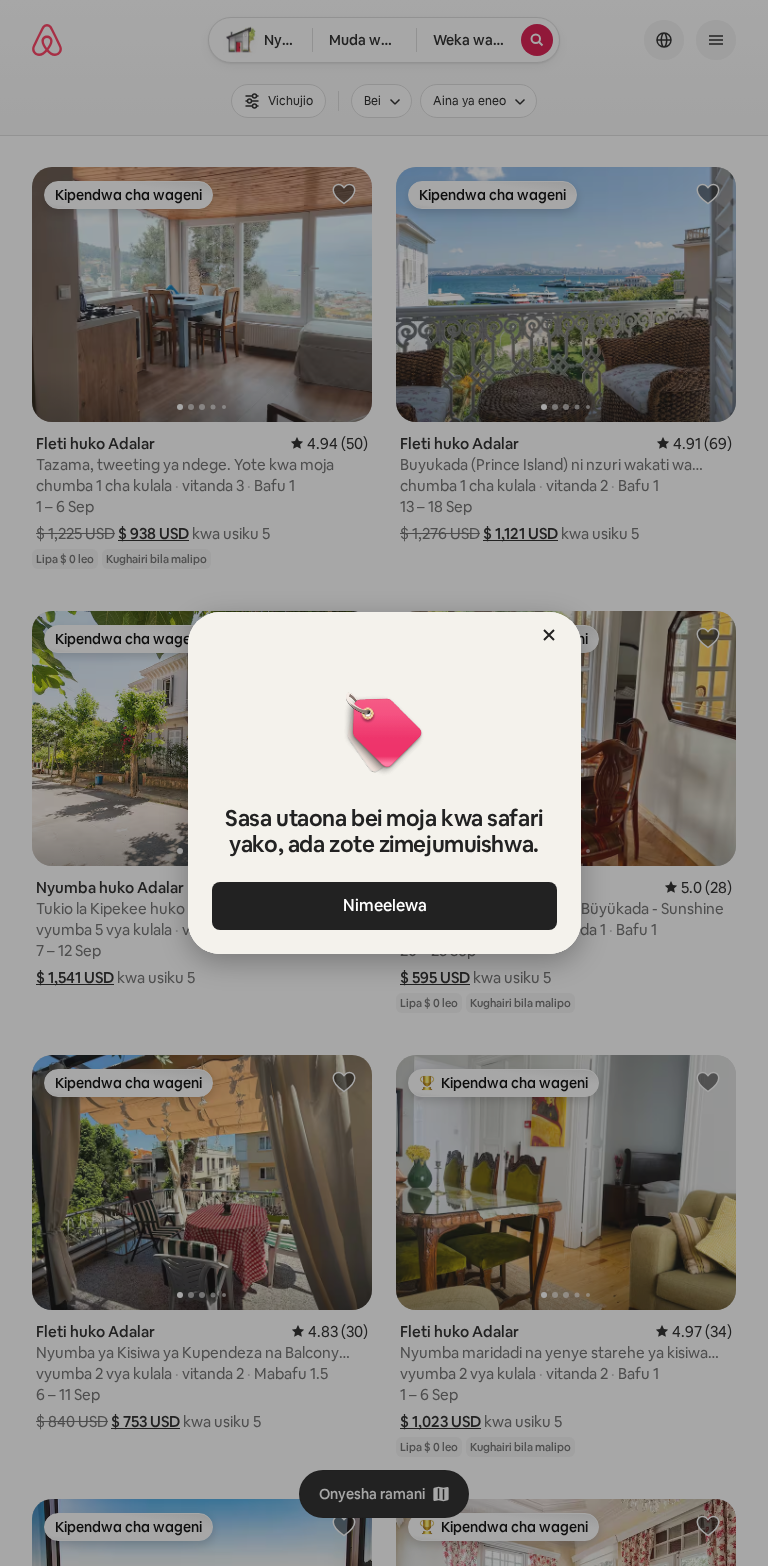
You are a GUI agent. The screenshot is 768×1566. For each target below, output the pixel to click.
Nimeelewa (384, 905)
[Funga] (549, 635)
